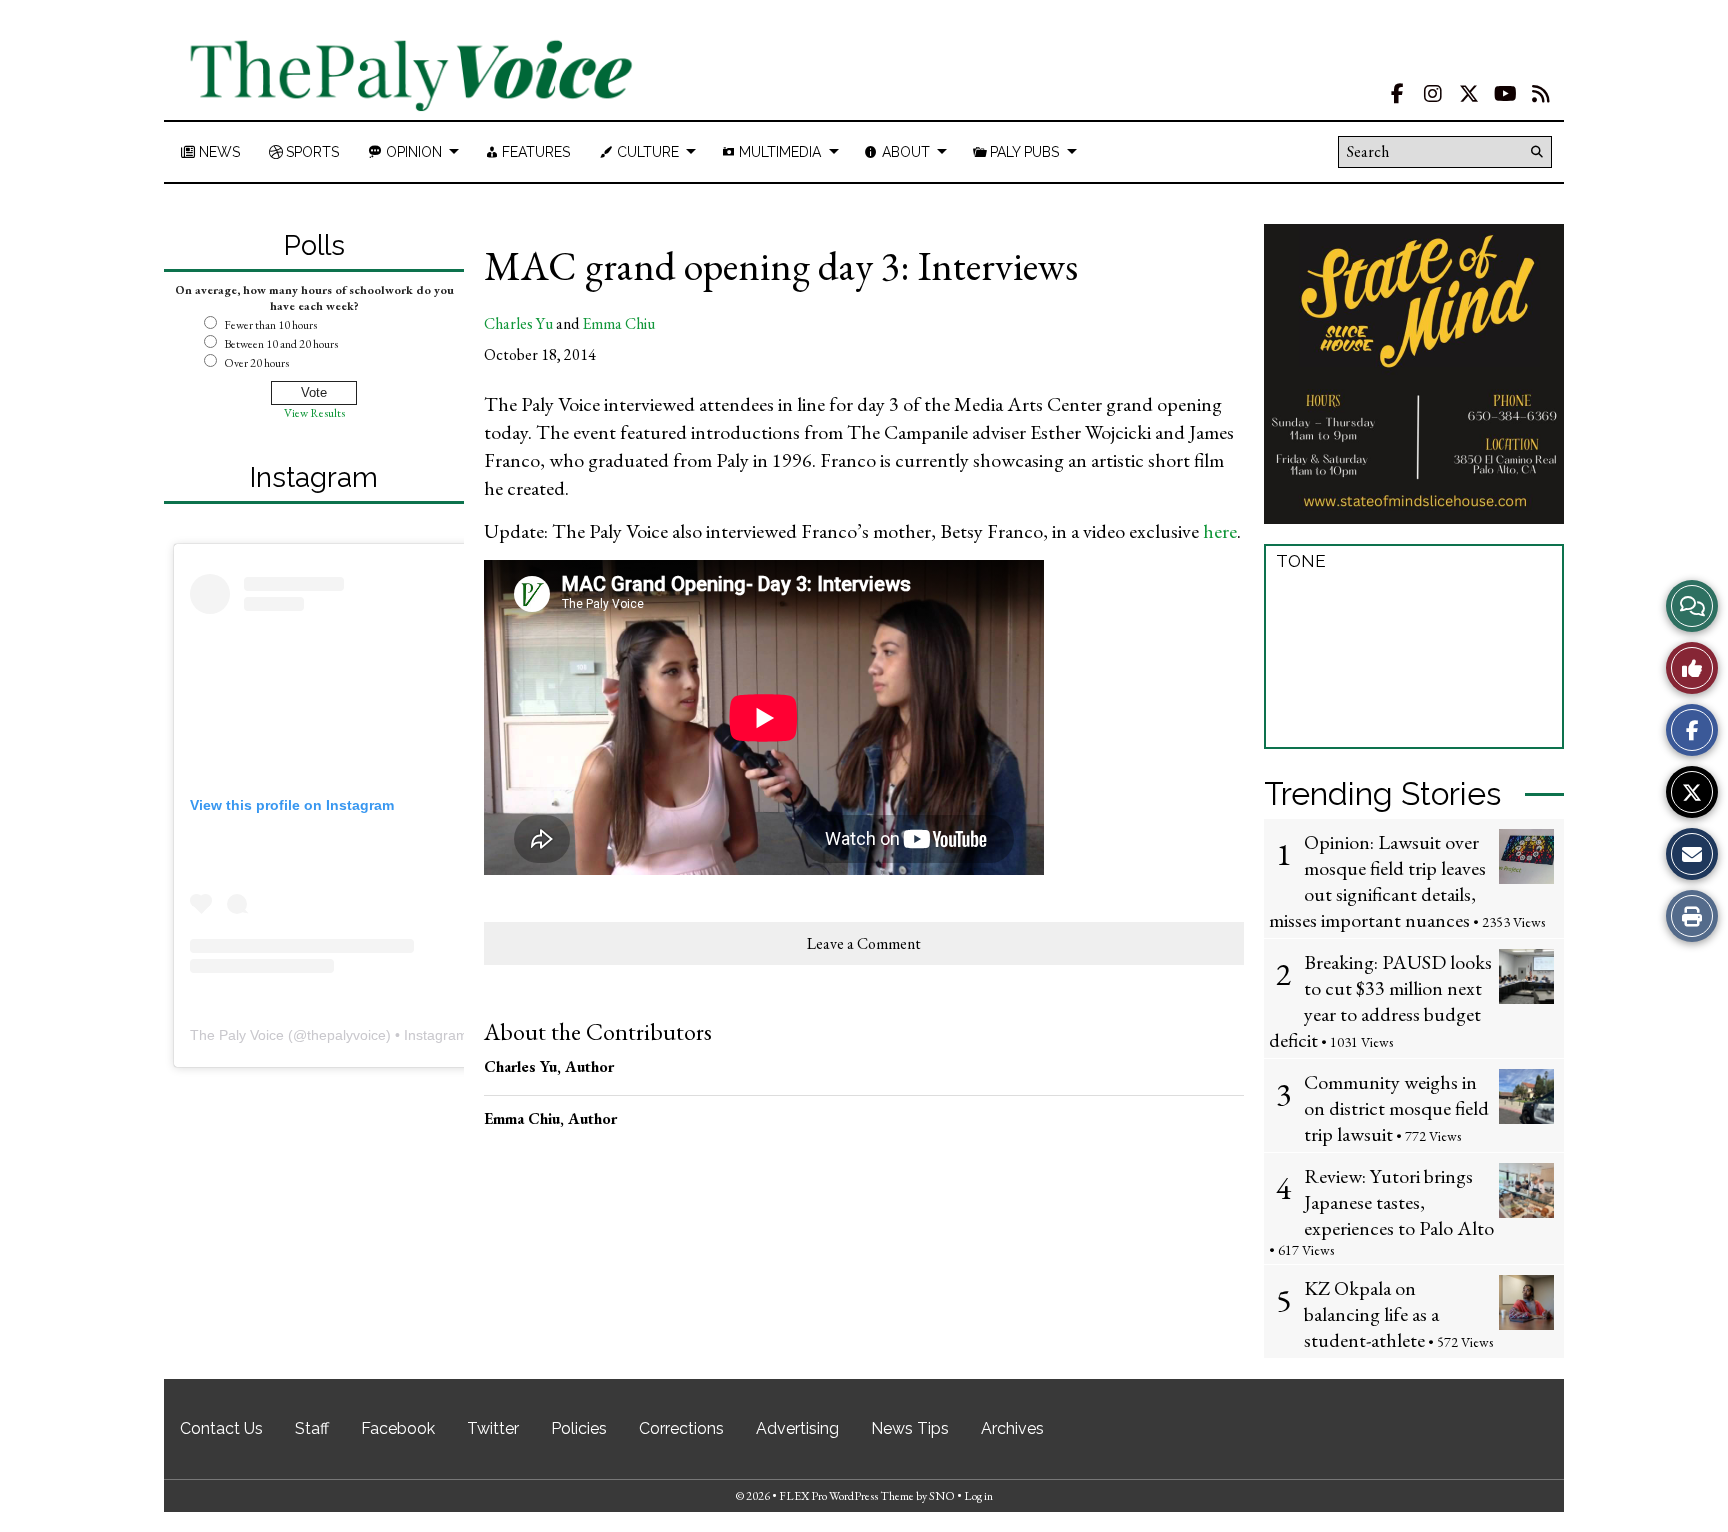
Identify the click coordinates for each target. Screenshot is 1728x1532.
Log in (978, 1496)
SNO (942, 1496)
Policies (579, 1428)
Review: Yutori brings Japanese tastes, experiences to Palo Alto (1399, 1202)
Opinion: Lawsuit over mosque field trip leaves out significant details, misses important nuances (1377, 881)
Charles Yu (518, 323)
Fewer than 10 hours (270, 325)
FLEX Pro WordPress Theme (846, 1496)
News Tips (910, 1428)
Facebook (398, 1428)
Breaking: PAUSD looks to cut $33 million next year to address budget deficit (1380, 1001)
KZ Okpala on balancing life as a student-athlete (1371, 1314)
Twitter (493, 1428)
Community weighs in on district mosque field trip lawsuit (1396, 1108)
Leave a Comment (864, 943)
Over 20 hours (256, 363)
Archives (1012, 1428)
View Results (314, 413)
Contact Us (221, 1428)
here (1220, 531)
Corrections (681, 1428)
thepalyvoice (346, 1035)
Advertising (797, 1428)
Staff (312, 1428)
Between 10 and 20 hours (281, 344)
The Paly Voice (237, 1035)
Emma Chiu (618, 323)
